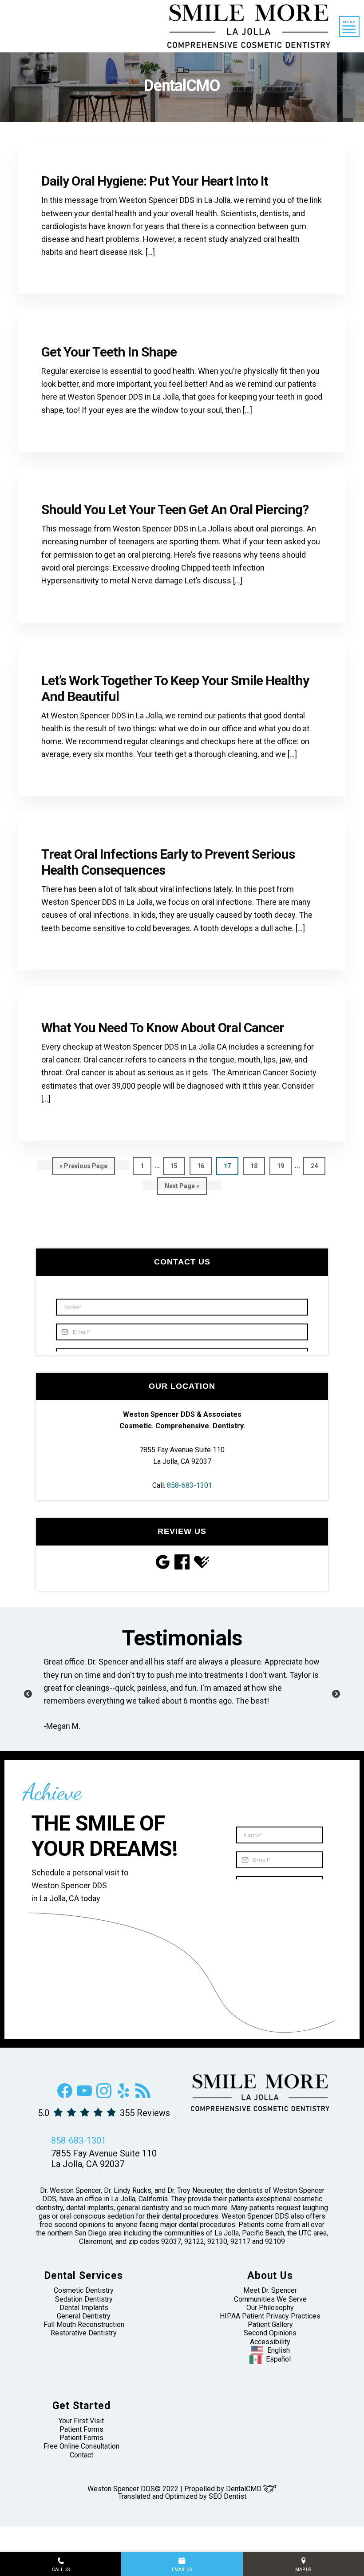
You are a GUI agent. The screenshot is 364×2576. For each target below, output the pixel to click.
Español (278, 2359)
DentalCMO (245, 2489)
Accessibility (270, 2342)
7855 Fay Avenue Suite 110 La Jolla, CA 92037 (104, 2159)
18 (258, 1166)
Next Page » (182, 1189)
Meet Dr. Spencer (270, 2290)
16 (204, 1166)
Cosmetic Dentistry (84, 2290)
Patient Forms (81, 2429)
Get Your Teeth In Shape (109, 352)
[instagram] (104, 2096)
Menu (349, 22)
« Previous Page (83, 1169)
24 (318, 1166)
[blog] (143, 2096)
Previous (28, 1694)
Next (336, 1694)
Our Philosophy (270, 2308)
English (279, 2350)
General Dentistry (84, 2316)
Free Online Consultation (81, 2446)
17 (231, 1166)
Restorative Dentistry (84, 2333)
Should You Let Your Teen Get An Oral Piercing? (175, 509)
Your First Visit (81, 2421)
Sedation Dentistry (84, 2299)
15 (178, 1166)
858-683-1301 (190, 1485)
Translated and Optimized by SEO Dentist (182, 2496)
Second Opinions (270, 2333)
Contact (81, 2455)
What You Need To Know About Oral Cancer (163, 1028)
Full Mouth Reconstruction (84, 2324)
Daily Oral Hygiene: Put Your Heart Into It (155, 181)
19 (284, 1166)
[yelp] (123, 2096)
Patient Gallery (270, 2324)
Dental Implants (84, 2308)
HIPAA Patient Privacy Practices (270, 2316)
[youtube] (84, 2096)
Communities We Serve (270, 2299)
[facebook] (65, 2096)
